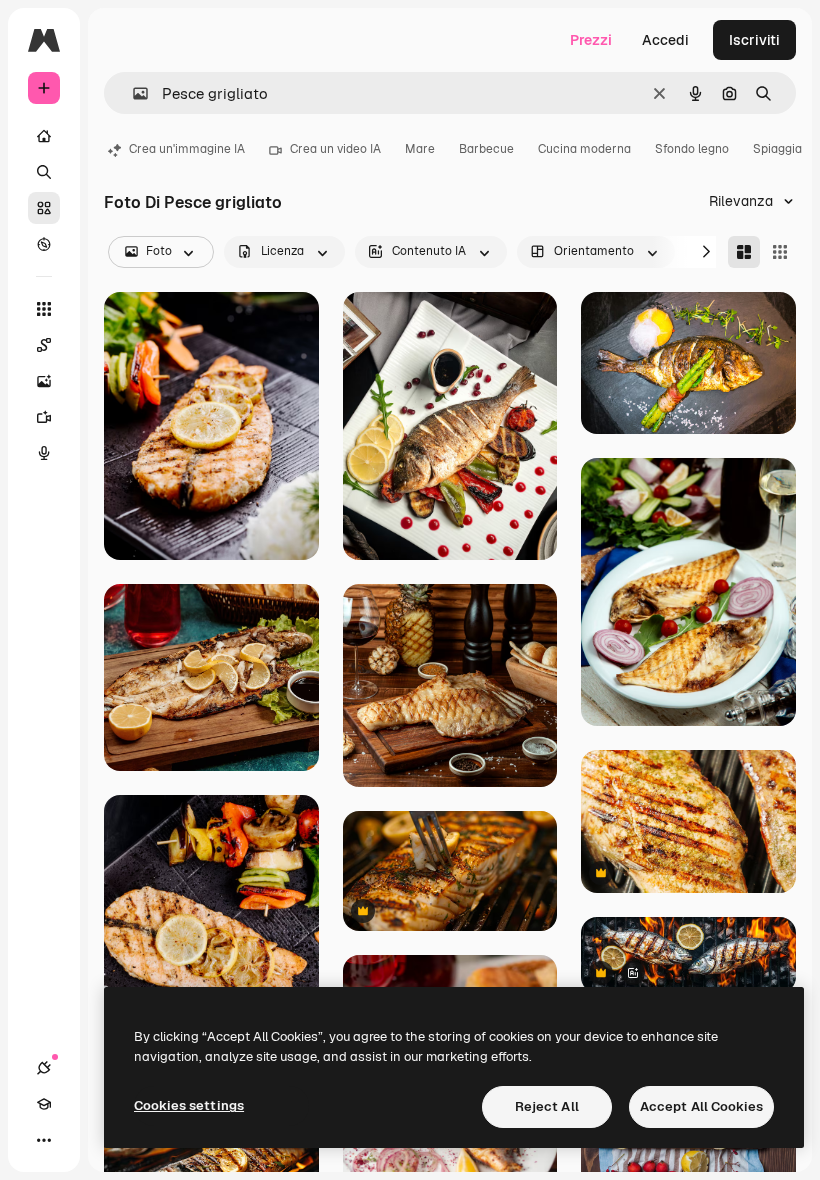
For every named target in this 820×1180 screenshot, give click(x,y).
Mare (420, 149)
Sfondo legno (692, 149)
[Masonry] (744, 252)
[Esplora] (44, 244)
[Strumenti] (44, 309)
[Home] (44, 136)
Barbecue (486, 149)
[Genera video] (44, 417)
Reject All (547, 1106)
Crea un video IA (335, 149)
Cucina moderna (584, 149)
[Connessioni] (44, 1068)
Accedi (665, 40)
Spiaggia (777, 149)
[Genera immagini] (44, 381)
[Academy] (44, 1104)
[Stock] (44, 208)
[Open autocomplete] (132, 93)
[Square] (780, 252)
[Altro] (44, 1140)
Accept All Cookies (701, 1106)
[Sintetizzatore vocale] (44, 453)
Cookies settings (189, 1105)
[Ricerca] (44, 172)
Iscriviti (754, 40)
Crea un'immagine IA (187, 149)
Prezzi (591, 40)
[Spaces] (44, 345)
